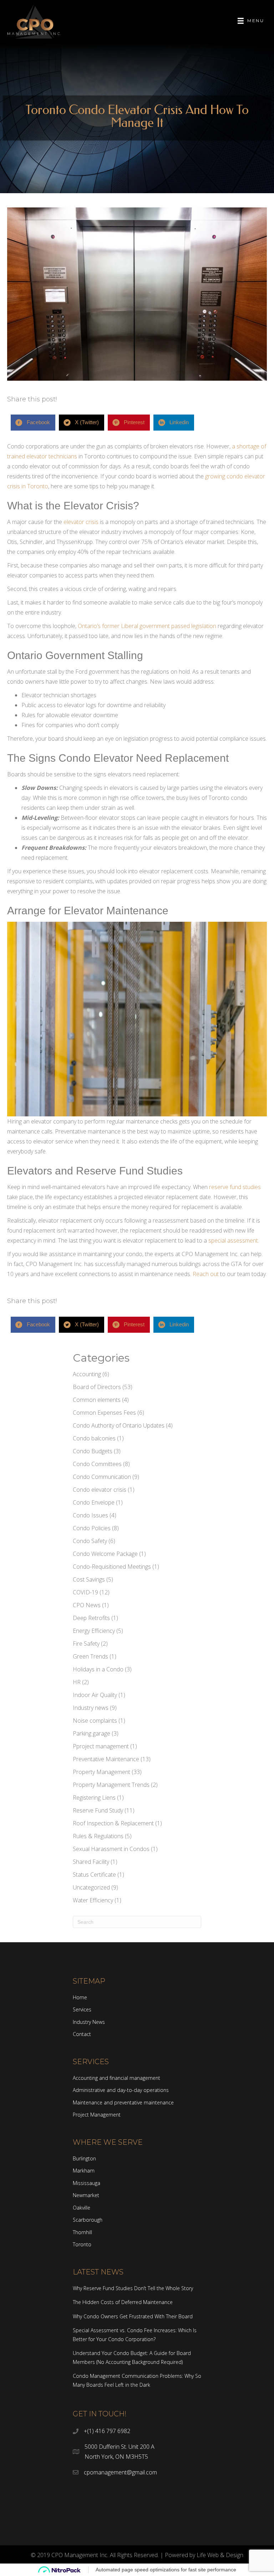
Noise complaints (95, 1721)
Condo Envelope (94, 1502)
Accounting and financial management (116, 2078)
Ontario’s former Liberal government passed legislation (147, 626)
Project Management (97, 2115)
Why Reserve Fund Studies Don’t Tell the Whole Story (133, 2288)
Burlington (84, 2158)
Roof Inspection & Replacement (113, 1823)
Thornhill (82, 2232)
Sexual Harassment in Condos (111, 1849)
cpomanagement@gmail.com (120, 2472)
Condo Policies (92, 1528)
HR (77, 1682)
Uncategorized (91, 1887)
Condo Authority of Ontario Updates (119, 1425)
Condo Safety (90, 1541)
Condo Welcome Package (105, 1554)
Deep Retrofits (91, 1618)
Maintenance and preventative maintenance (123, 2102)
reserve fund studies (235, 1187)
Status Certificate (94, 1875)
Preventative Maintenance (106, 1759)
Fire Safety (86, 1644)
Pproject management (101, 1746)
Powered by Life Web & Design (204, 2555)
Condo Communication (102, 1477)
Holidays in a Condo (98, 1669)
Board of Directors (97, 1387)
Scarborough (88, 2220)
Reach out (206, 1274)
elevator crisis (82, 522)
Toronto (82, 2244)
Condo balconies (94, 1438)
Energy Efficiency (94, 1631)
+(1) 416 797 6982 (107, 2431)
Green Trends (90, 1656)
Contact (82, 2034)
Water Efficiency (93, 1900)
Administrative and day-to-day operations (121, 2090)
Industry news (91, 1708)
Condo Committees (97, 1464)
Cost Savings (89, 1579)
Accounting (87, 1374)
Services (82, 2009)
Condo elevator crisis (100, 1490)
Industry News (89, 2022)
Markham (84, 2171)
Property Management (102, 1772)
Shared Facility (91, 1862)
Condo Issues (90, 1515)
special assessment (233, 1240)
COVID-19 (85, 1592)
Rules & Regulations (98, 1836)
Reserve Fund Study (98, 1810)
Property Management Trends (111, 1785)
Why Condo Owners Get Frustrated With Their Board (133, 2316)
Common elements (97, 1400)
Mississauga (87, 2183)
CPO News (87, 1605)
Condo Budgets (93, 1451)
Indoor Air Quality (95, 1695)
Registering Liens (94, 1798)
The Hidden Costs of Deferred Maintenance (123, 2302)
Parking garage (92, 1733)
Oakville (82, 2208)
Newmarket (86, 2195)
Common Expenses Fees (104, 1413)
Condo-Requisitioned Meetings (112, 1567)
